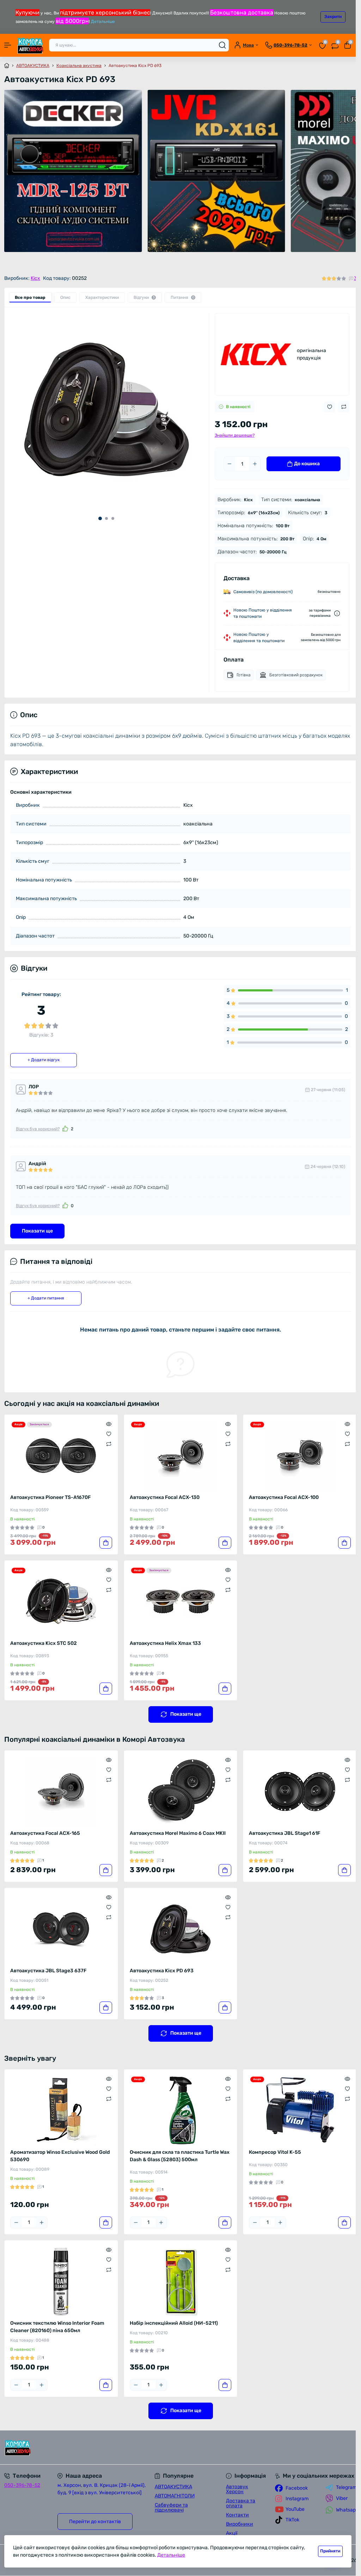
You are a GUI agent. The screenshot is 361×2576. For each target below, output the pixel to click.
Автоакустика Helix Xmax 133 (165, 1643)
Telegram (346, 2487)
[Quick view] (109, 1424)
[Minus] (230, 464)
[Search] (222, 45)
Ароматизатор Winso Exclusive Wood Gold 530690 (60, 2156)
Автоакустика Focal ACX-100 (284, 1497)
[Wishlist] (109, 1434)
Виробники (240, 2524)
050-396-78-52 (22, 2485)
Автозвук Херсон (237, 2489)
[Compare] (109, 1444)
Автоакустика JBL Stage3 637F (48, 1971)
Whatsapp (347, 2510)
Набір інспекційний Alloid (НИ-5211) (174, 2323)
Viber (342, 2498)
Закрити (333, 17)
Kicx (35, 278)
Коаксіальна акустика (79, 66)
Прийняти (330, 2551)
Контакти (237, 2515)
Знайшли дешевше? (235, 435)
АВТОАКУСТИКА (33, 66)
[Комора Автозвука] (60, 2448)
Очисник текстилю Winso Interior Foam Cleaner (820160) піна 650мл (57, 2327)
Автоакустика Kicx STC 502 (44, 1643)
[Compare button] (344, 407)
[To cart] (106, 1543)
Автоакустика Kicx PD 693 (162, 1971)
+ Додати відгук (44, 1060)
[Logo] (30, 45)
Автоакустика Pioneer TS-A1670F (50, 1497)
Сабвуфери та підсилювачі (171, 2507)
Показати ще (37, 1231)
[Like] (65, 1129)
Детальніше (103, 21)
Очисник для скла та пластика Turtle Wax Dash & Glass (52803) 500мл (180, 2156)
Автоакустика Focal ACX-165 (45, 1833)
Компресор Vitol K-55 (275, 2152)
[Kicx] (256, 354)
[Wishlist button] (330, 407)
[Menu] (8, 45)
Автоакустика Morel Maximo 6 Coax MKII (178, 1833)
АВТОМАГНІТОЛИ (175, 2496)
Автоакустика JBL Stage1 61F (284, 1833)
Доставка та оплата (241, 2503)
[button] (100, 518)
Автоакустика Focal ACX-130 (165, 1497)
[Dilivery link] (337, 613)
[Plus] (255, 464)
